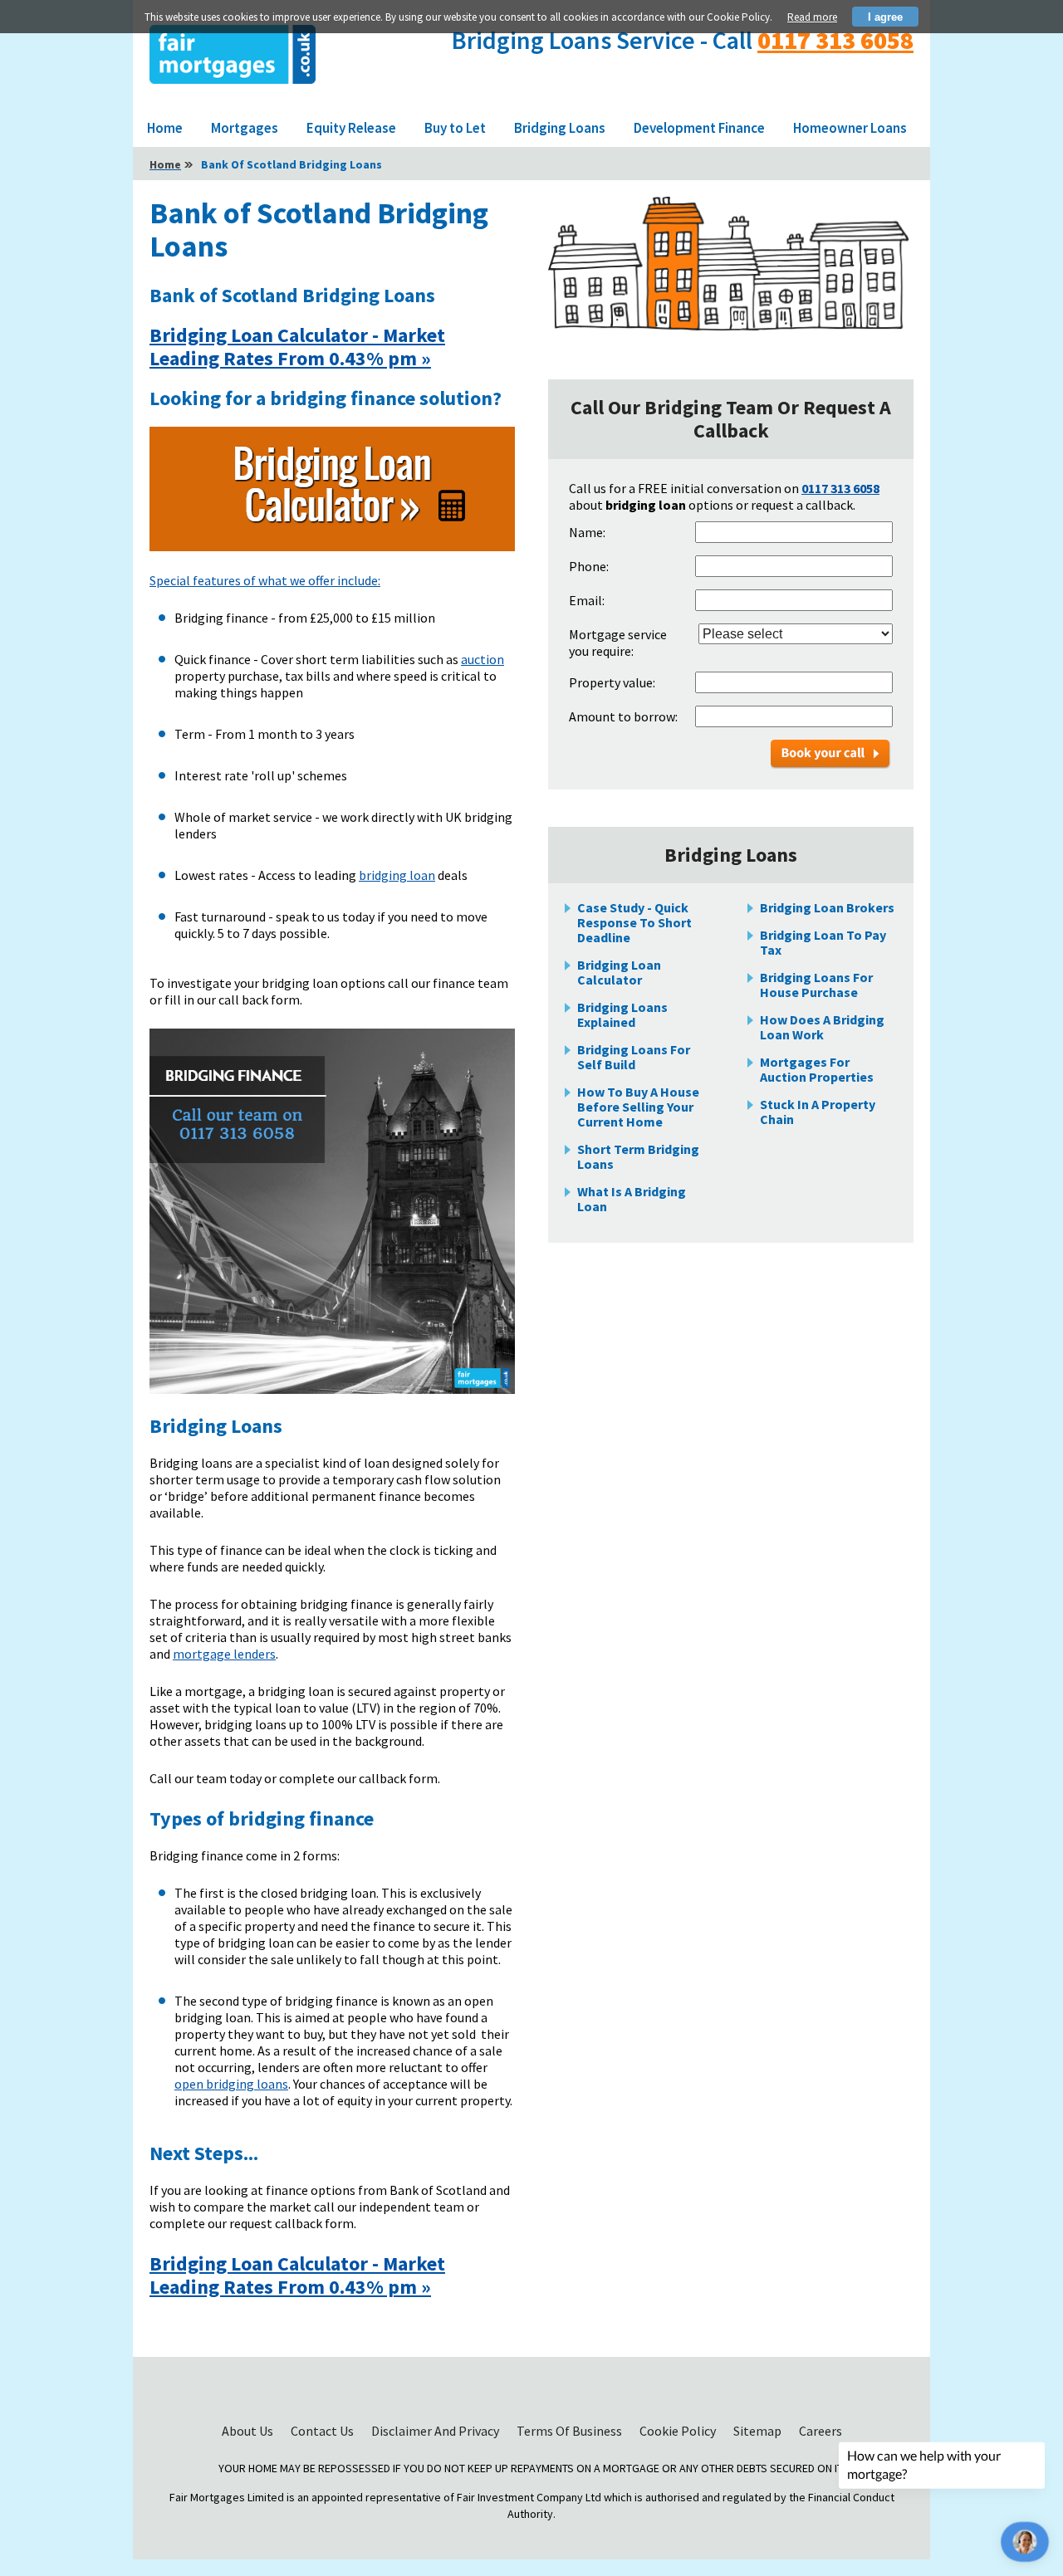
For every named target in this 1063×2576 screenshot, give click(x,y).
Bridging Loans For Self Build (634, 1057)
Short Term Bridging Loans (638, 1156)
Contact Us (323, 2431)
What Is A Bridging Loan (632, 1199)
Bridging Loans (560, 128)
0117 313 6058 (835, 40)
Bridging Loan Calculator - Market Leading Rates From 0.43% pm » (297, 347)
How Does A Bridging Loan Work (822, 1027)
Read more (812, 17)
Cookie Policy (679, 2431)
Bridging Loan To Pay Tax (823, 942)
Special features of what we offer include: (265, 580)
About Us (249, 2431)
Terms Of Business (571, 2431)
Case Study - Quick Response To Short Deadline (634, 922)
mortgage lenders (224, 1654)
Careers (821, 2431)
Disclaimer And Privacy (436, 2431)
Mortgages (245, 128)
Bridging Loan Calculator (619, 972)
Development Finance (699, 128)
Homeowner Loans (850, 128)
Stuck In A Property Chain (818, 1112)
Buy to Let (455, 128)
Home (165, 128)
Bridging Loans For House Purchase (816, 985)
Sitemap (759, 2431)
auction (483, 659)
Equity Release (351, 128)
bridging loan (397, 875)
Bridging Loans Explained (622, 1014)
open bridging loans (231, 2084)
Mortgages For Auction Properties (817, 1069)
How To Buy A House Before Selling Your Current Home (638, 1107)
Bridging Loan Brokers (827, 907)
